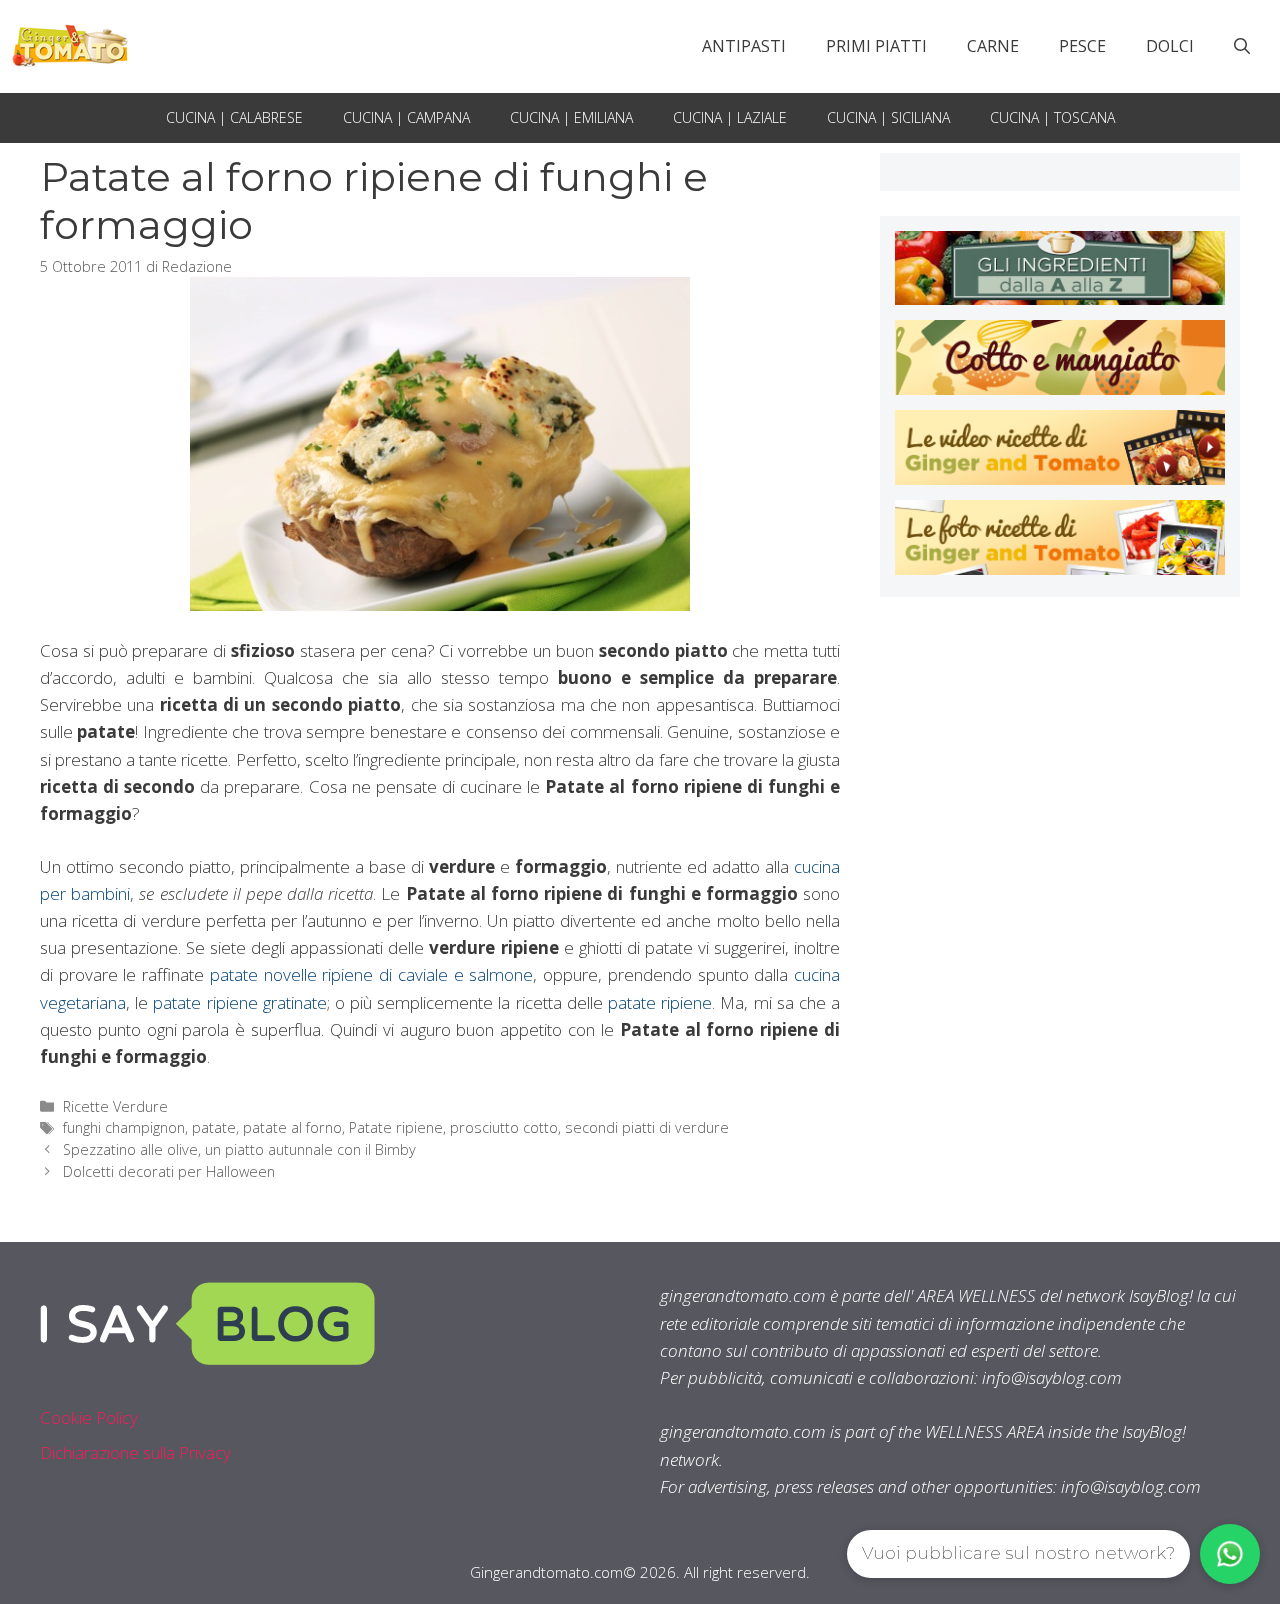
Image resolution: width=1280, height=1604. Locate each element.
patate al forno (292, 1127)
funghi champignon (124, 1127)
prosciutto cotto (504, 1127)
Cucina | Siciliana (888, 117)
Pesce (1082, 46)
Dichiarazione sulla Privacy (135, 1452)
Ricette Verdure (115, 1106)
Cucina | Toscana (1052, 117)
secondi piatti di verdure (647, 1127)
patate (214, 1127)
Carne (993, 46)
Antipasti (744, 46)
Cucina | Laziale (730, 117)
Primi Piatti (876, 46)
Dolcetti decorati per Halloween (169, 1171)
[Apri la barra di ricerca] (1242, 46)
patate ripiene (660, 1002)
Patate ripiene (396, 1127)
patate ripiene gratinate (239, 1002)
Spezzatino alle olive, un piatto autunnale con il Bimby (239, 1149)
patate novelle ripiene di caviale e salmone (371, 974)
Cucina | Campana (406, 117)
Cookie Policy (89, 1417)
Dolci (1170, 46)
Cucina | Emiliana (571, 117)
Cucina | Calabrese (234, 117)
